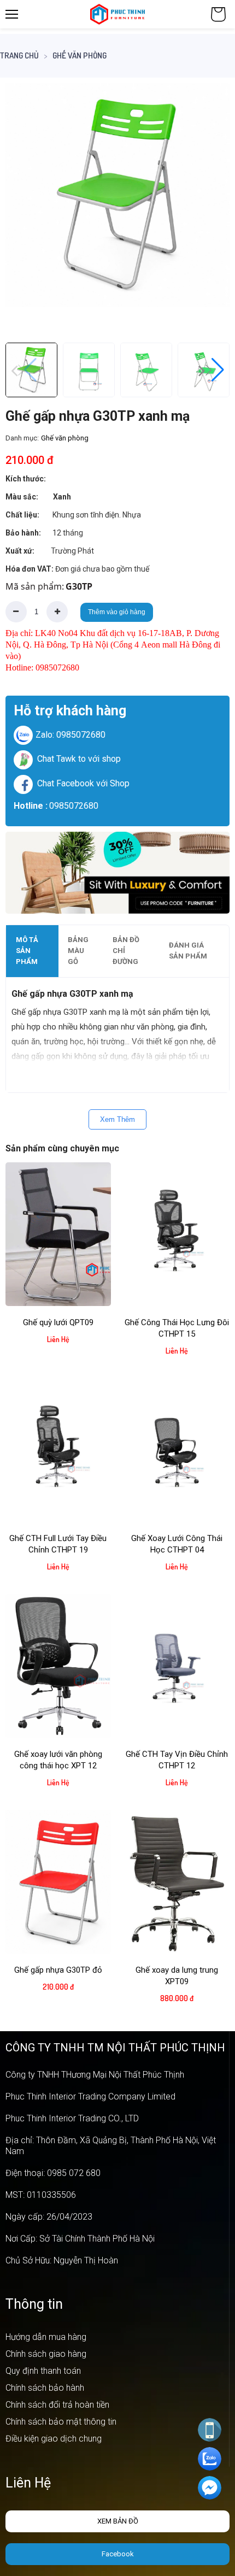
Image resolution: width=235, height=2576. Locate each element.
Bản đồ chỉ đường (126, 951)
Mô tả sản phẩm (27, 951)
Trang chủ (19, 55)
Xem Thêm (117, 1119)
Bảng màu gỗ (78, 951)
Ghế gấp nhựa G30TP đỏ (58, 1970)
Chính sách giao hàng (46, 2354)
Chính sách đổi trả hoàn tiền (57, 2405)
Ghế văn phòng (80, 55)
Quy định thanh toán (43, 2371)
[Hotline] (210, 2430)
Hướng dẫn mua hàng (46, 2337)
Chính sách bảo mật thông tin (61, 2422)
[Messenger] (210, 2488)
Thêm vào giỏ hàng (117, 612)
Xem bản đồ (118, 2521)
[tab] (32, 951)
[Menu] (12, 14)
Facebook (118, 2554)
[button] (211, 205)
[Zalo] (210, 2459)
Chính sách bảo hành (45, 2388)
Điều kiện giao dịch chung (54, 2439)
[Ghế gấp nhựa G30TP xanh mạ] (117, 195)
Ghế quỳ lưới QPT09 (58, 1322)
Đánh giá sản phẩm (188, 951)
